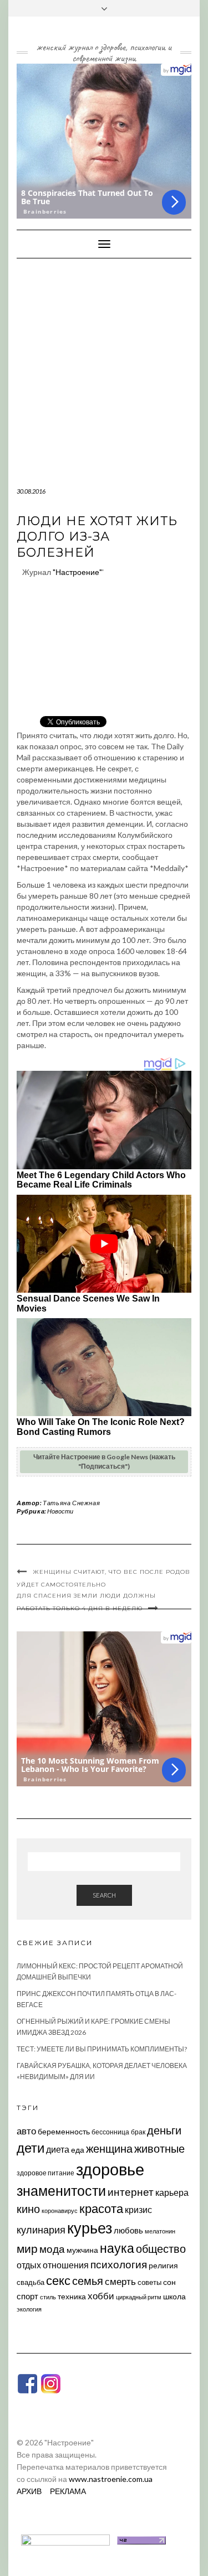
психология (119, 2264)
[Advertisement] (104, 368)
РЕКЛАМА (68, 2491)
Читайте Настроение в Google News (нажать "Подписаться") (104, 1461)
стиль (48, 2297)
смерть (120, 2281)
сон (169, 2282)
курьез (90, 2228)
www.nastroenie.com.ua (111, 2479)
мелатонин (160, 2231)
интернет (131, 2192)
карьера (172, 2192)
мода (52, 2249)
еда (78, 2150)
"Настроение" (77, 572)
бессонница (110, 2132)
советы (149, 2282)
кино (28, 2209)
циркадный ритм (139, 2297)
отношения (66, 2265)
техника (72, 2296)
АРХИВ (29, 2491)
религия (163, 2266)
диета (58, 2149)
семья (88, 2280)
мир (27, 2248)
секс (58, 2280)
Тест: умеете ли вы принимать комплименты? (102, 2049)
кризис (138, 2209)
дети (31, 2147)
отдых (29, 2265)
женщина (109, 2149)
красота (101, 2209)
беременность (64, 2131)
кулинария (41, 2230)
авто (26, 2131)
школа (174, 2296)
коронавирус (60, 2210)
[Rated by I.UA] (65, 2539)
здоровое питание (45, 2173)
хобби (101, 2296)
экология (29, 2309)
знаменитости (61, 2191)
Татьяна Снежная (71, 1503)
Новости (60, 1511)
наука (117, 2248)
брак (138, 2132)
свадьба (31, 2282)
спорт (27, 2296)
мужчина (82, 2250)
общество (161, 2248)
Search (104, 1895)
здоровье (110, 2169)
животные (159, 2148)
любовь (128, 2230)
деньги (164, 2130)
